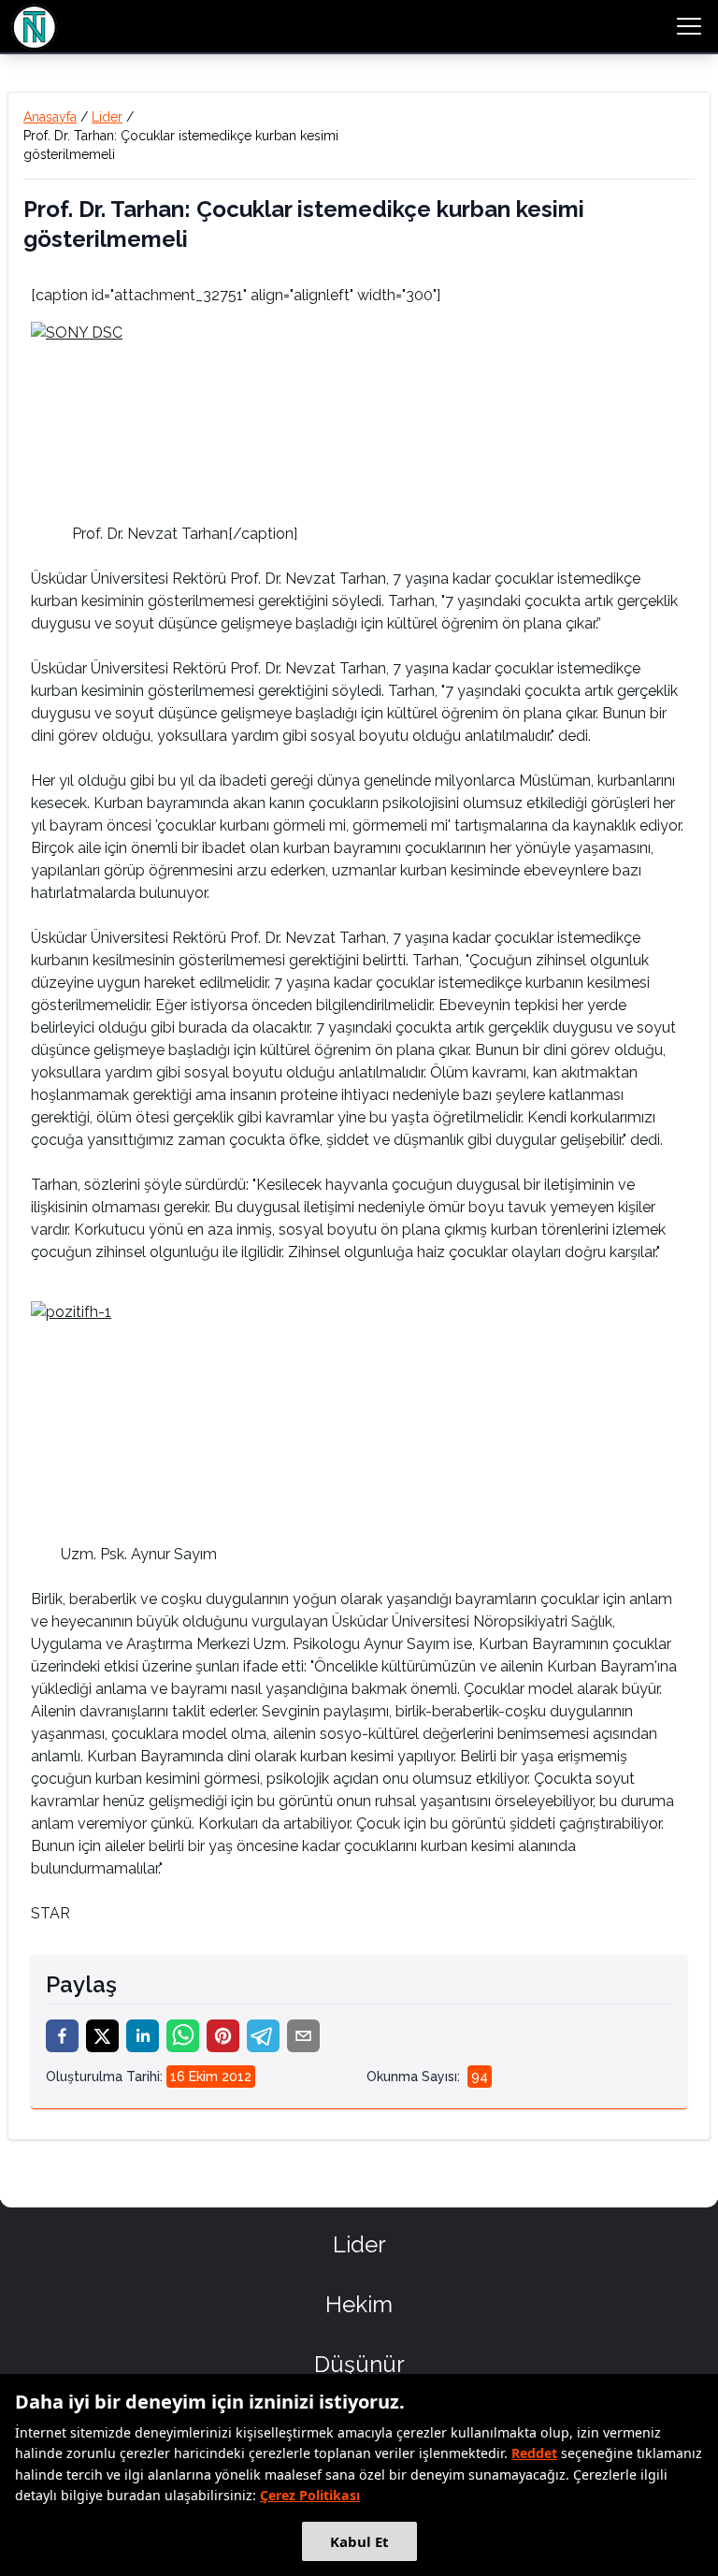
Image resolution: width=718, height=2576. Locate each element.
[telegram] (263, 2036)
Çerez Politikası (310, 2495)
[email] (303, 2036)
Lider (107, 117)
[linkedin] (143, 2036)
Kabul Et (359, 2541)
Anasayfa (50, 117)
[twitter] (102, 2036)
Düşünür (359, 2364)
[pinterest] (223, 2036)
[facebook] (62, 2036)
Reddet (534, 2453)
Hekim (359, 2304)
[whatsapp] (183, 2036)
